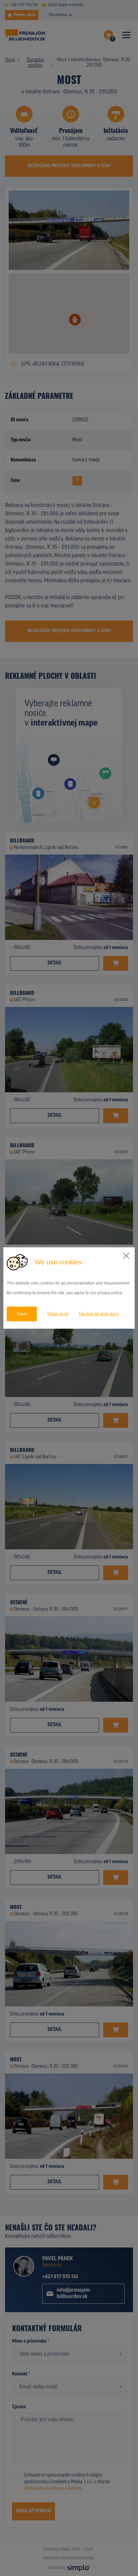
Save (22, 1314)
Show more (58, 1314)
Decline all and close (99, 1314)
